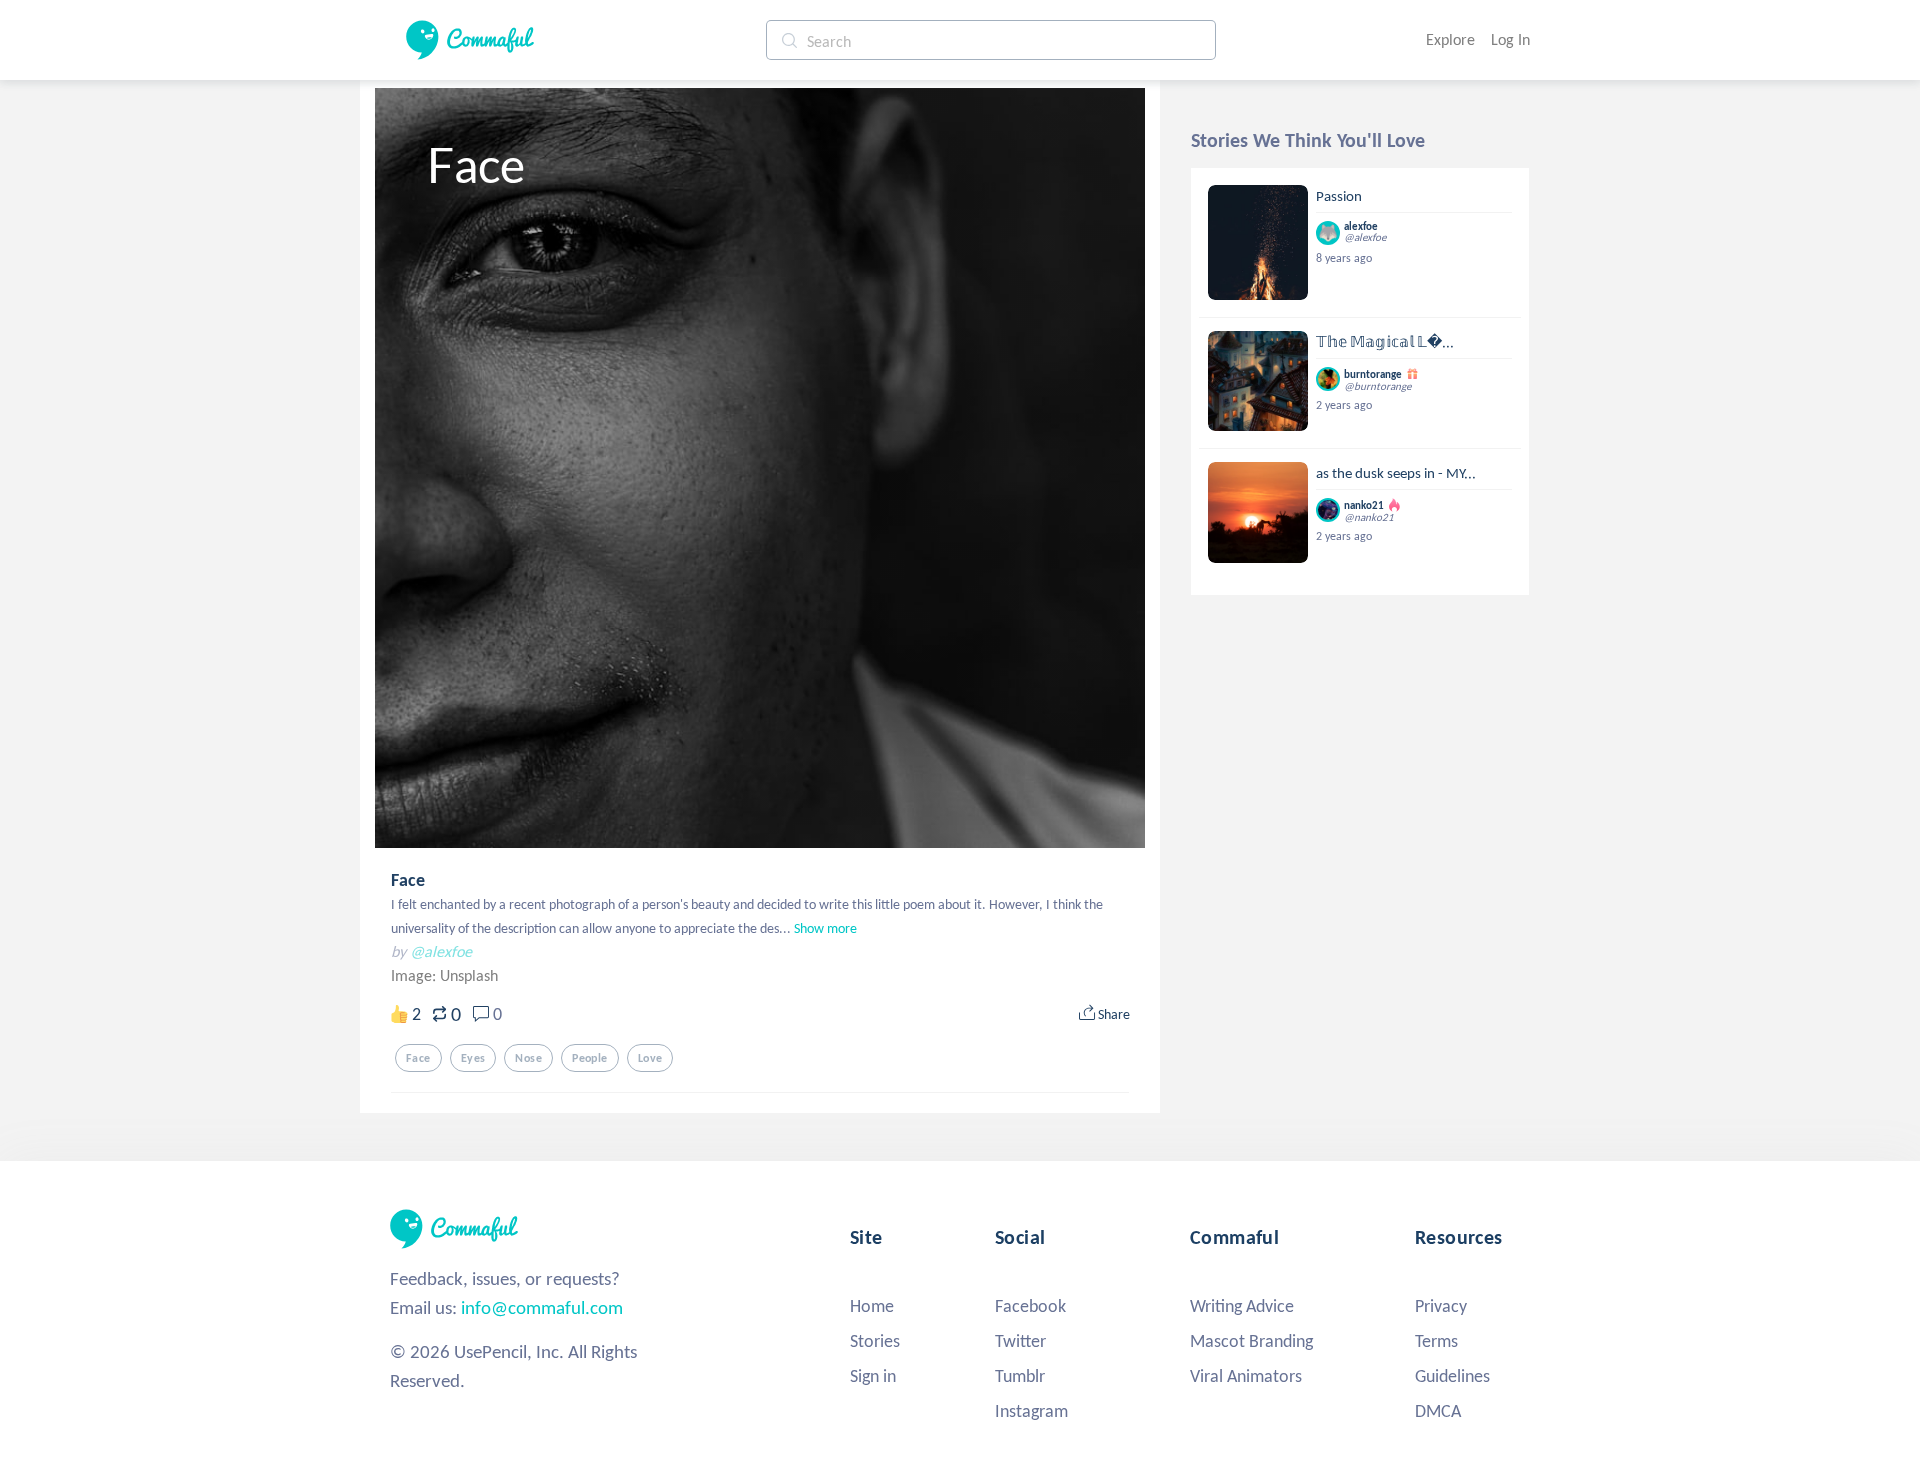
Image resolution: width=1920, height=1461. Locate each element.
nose (528, 1058)
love (650, 1058)
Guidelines (1452, 1376)
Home (872, 1306)
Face (408, 880)
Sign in (873, 1376)
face (418, 1058)
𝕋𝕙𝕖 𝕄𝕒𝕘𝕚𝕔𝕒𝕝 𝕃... (1385, 342)
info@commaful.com (542, 1307)
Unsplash (469, 975)
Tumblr (1020, 1376)
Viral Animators (1246, 1376)
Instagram (1031, 1411)
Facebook (1030, 1306)
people (590, 1058)
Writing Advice (1242, 1306)
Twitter (1020, 1341)
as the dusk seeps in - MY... (1396, 473)
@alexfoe (441, 951)
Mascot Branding (1251, 1341)
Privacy (1441, 1306)
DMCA (1438, 1411)
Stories (875, 1341)
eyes (473, 1058)
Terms (1436, 1341)
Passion (1339, 196)
